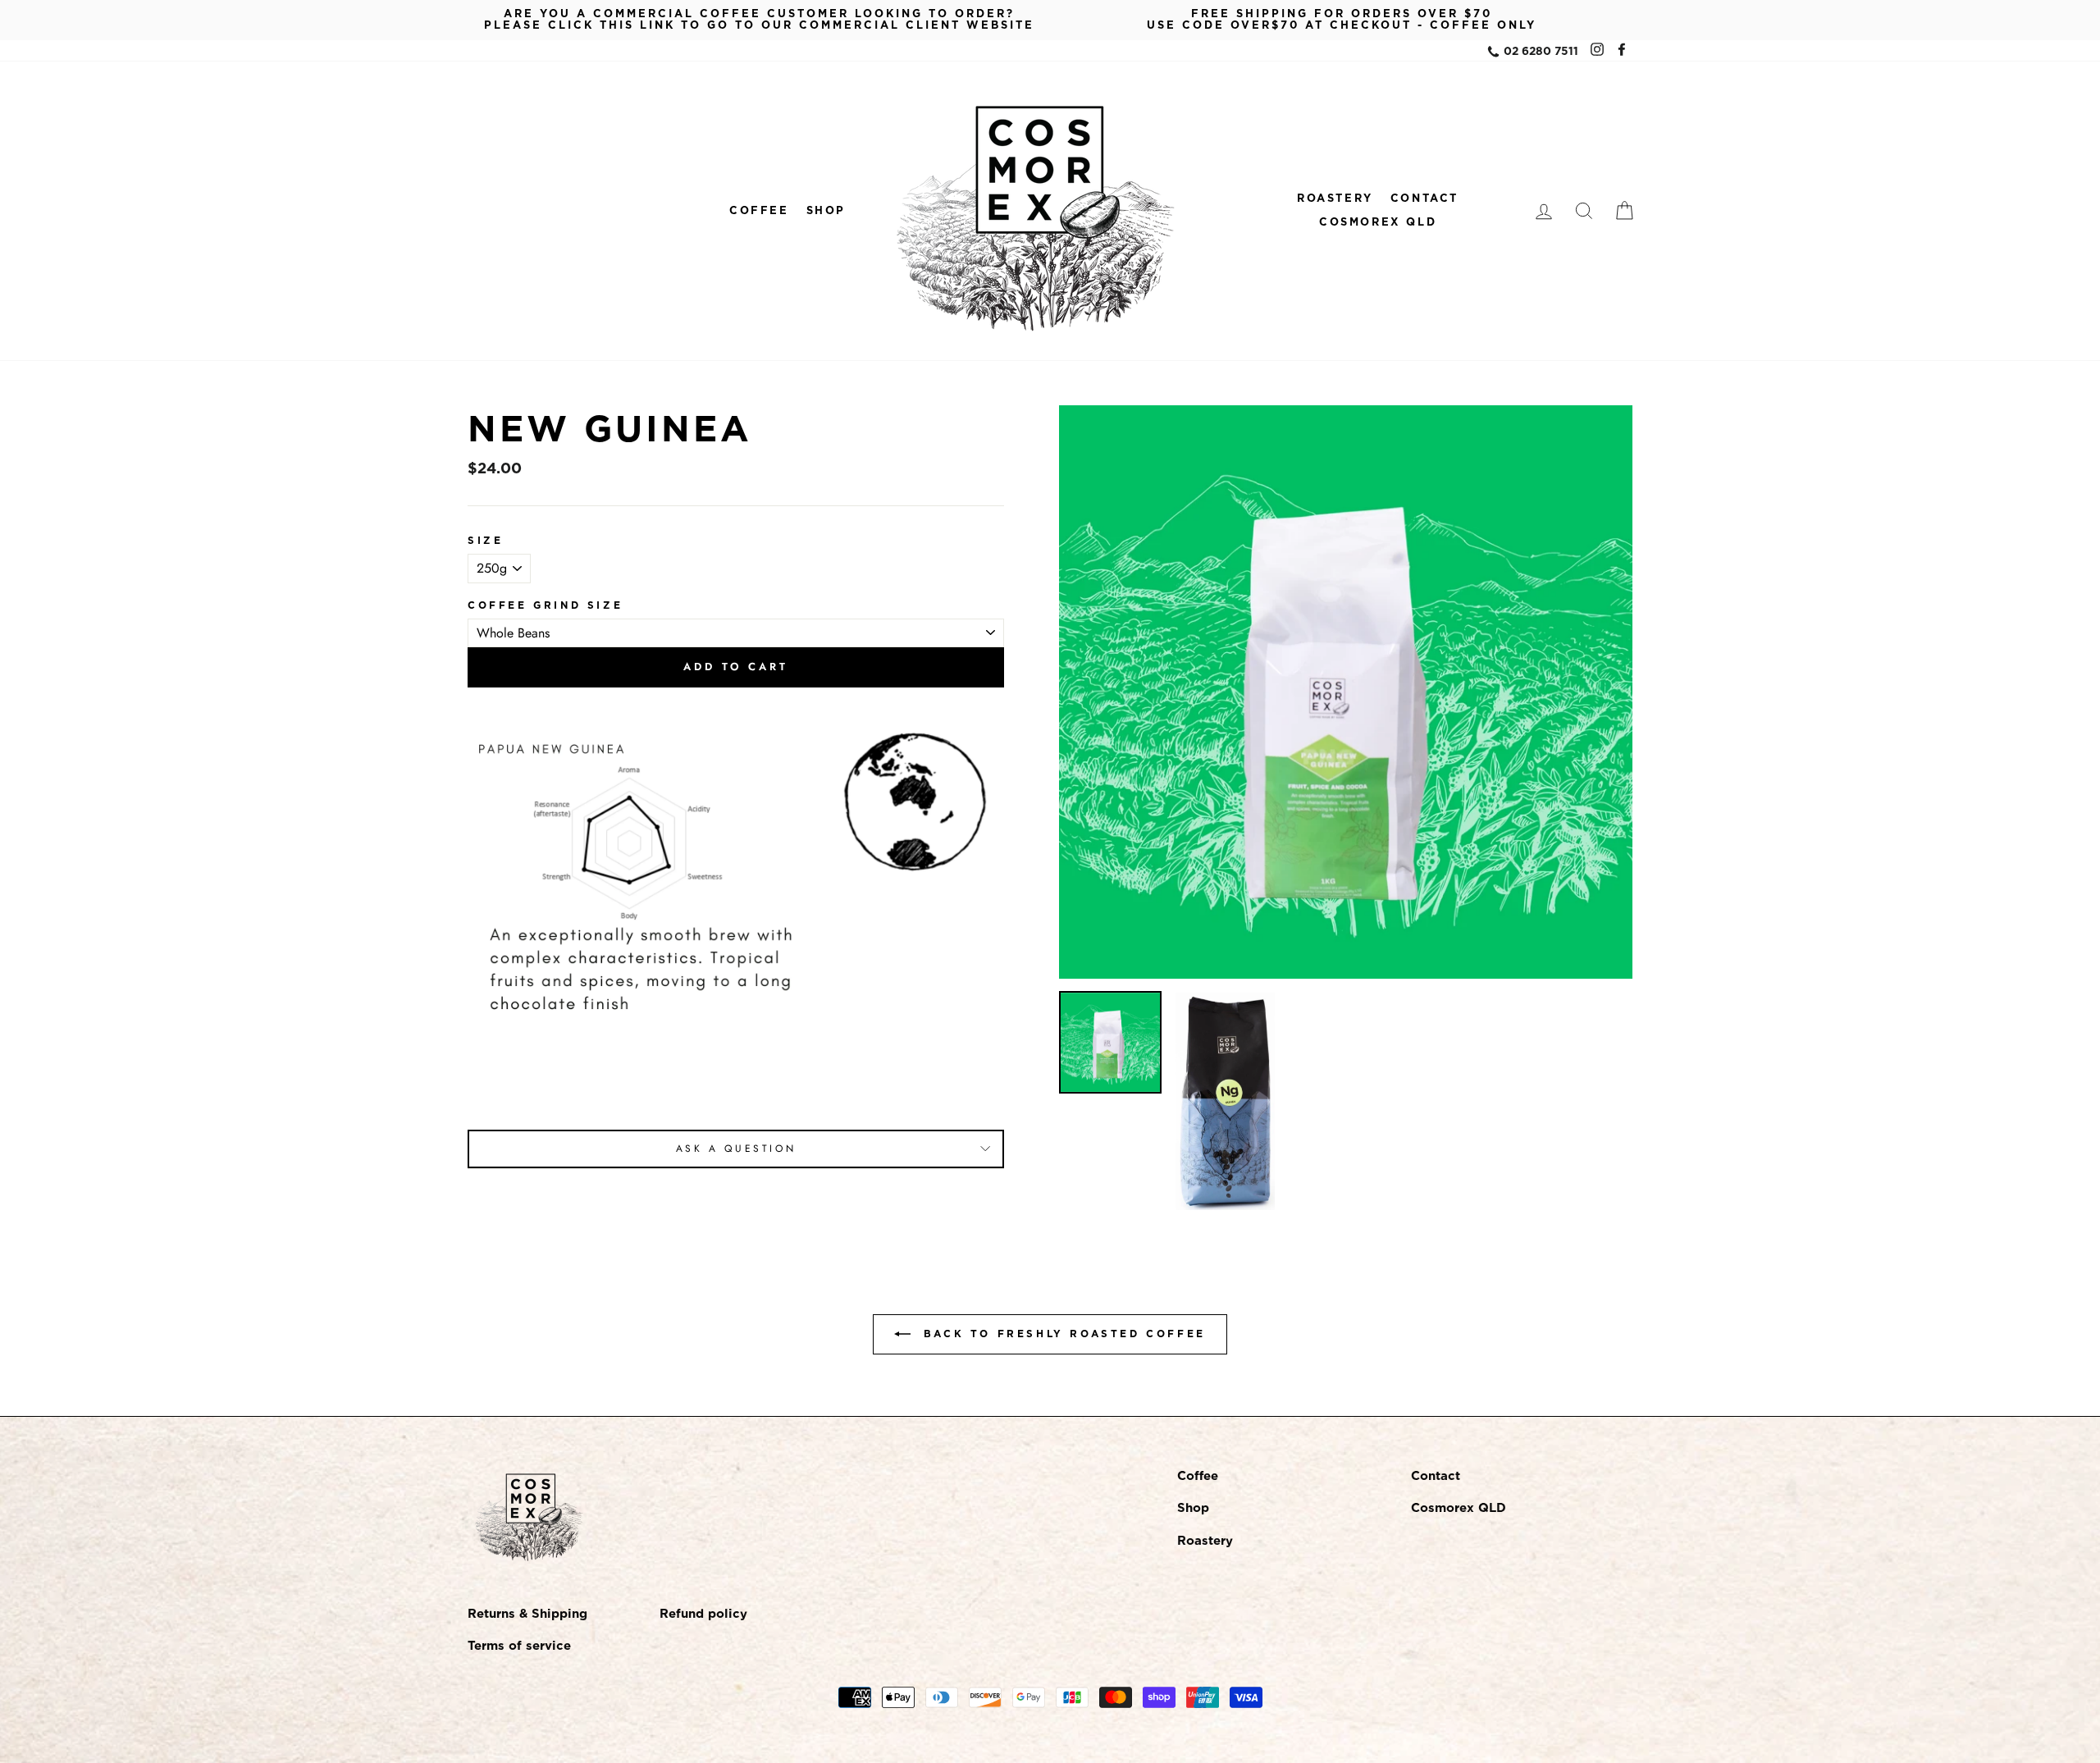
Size (485, 540)
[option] (759, 20)
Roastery (1335, 198)
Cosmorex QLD (1378, 222)
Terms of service (519, 1646)
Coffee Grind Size (545, 605)
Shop (826, 210)
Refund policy (703, 1614)
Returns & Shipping (527, 1614)
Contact (1424, 198)
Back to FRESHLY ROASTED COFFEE (1061, 1334)
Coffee (759, 210)
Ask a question (736, 1149)
